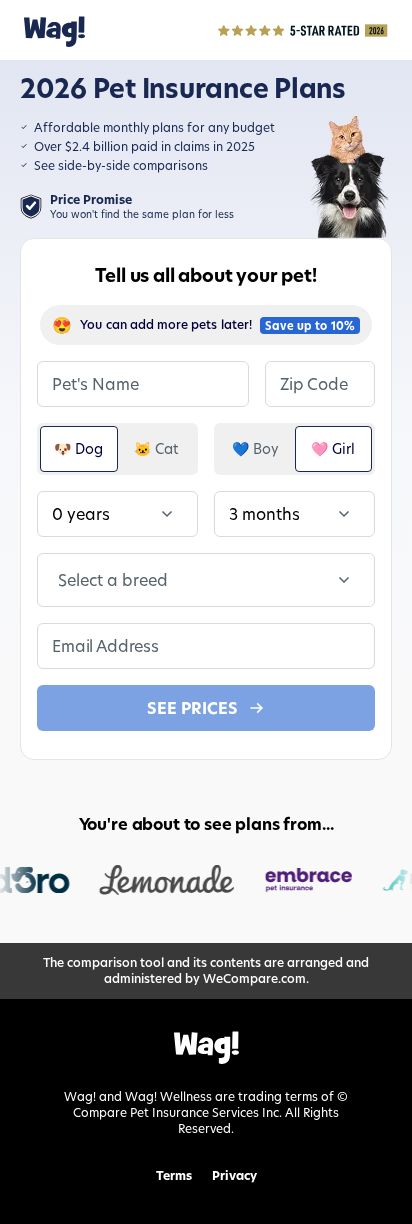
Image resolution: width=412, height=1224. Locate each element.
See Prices (192, 708)
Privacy (234, 1176)
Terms (174, 1176)
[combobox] (60, 580)
